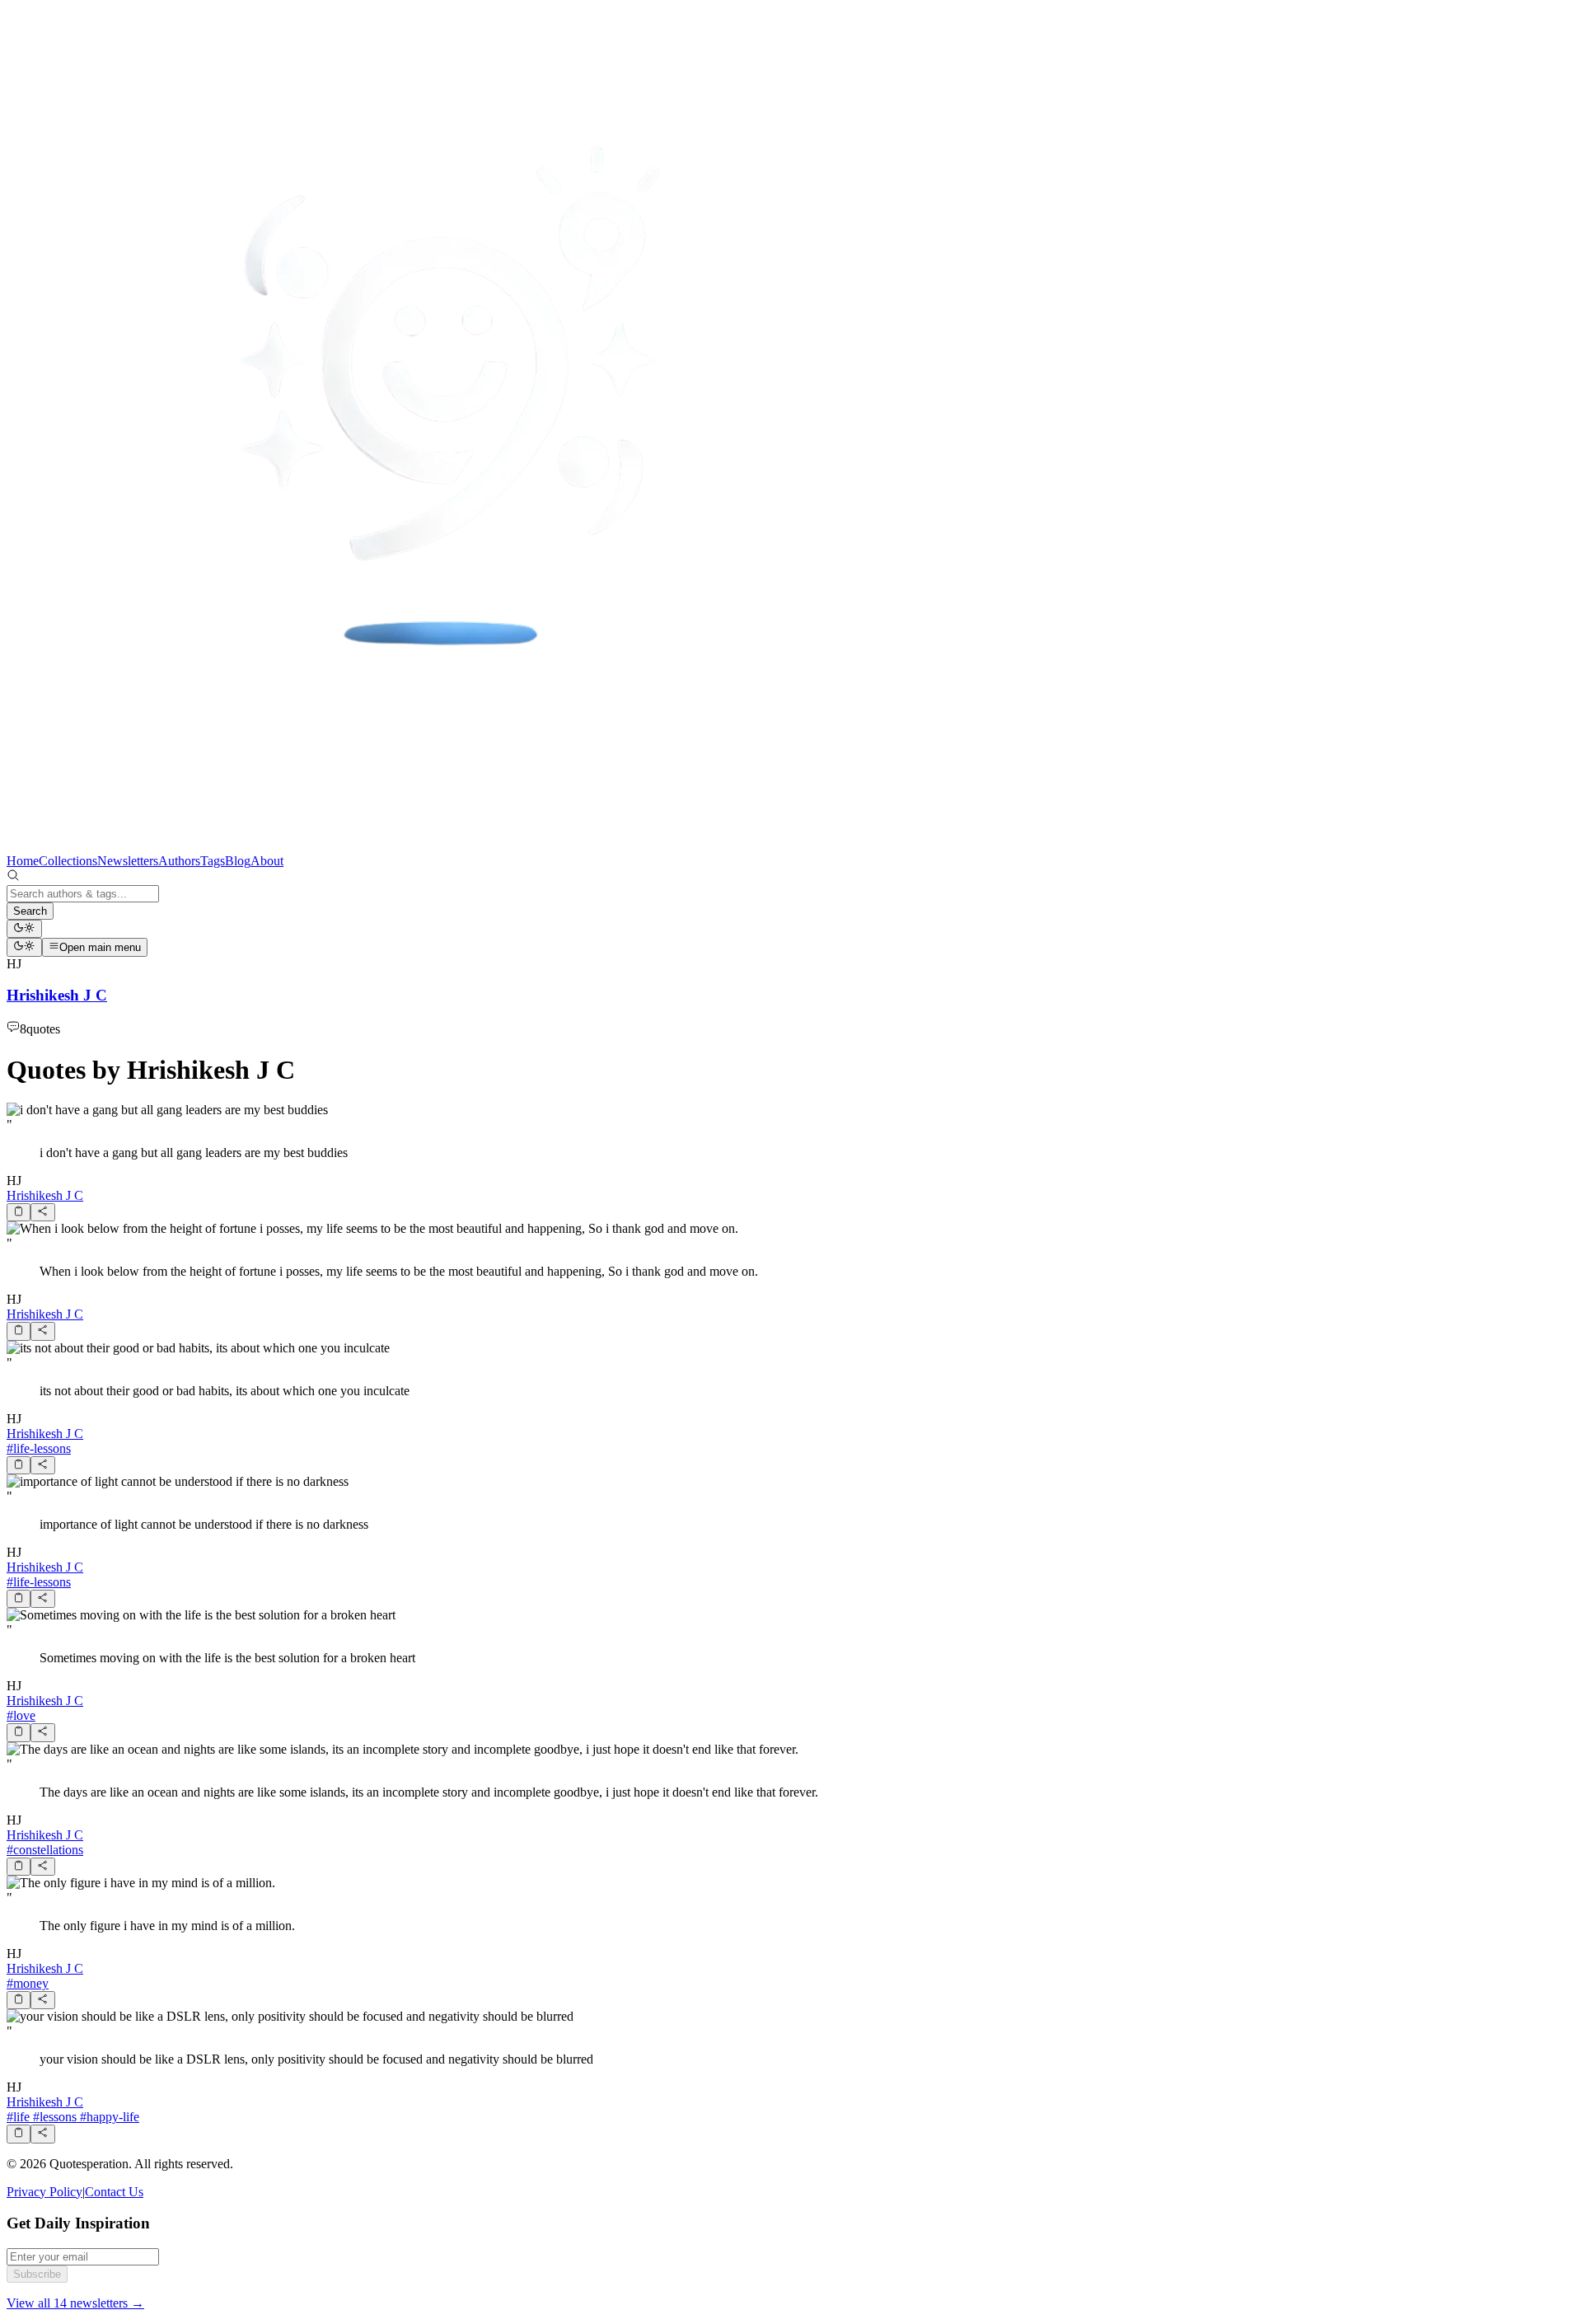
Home (23, 861)
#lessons (53, 2117)
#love (21, 1715)
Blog (238, 861)
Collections (68, 861)
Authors (179, 861)
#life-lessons (39, 1448)
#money (28, 1983)
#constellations (45, 1850)
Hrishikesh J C (45, 1195)
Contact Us (114, 2192)
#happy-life (108, 2117)
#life (18, 2117)
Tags (213, 861)
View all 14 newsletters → (75, 2303)
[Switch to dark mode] (24, 929)
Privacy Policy (44, 2192)
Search (30, 911)
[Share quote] (42, 1212)
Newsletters (128, 861)
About (267, 861)
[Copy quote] (19, 1212)
